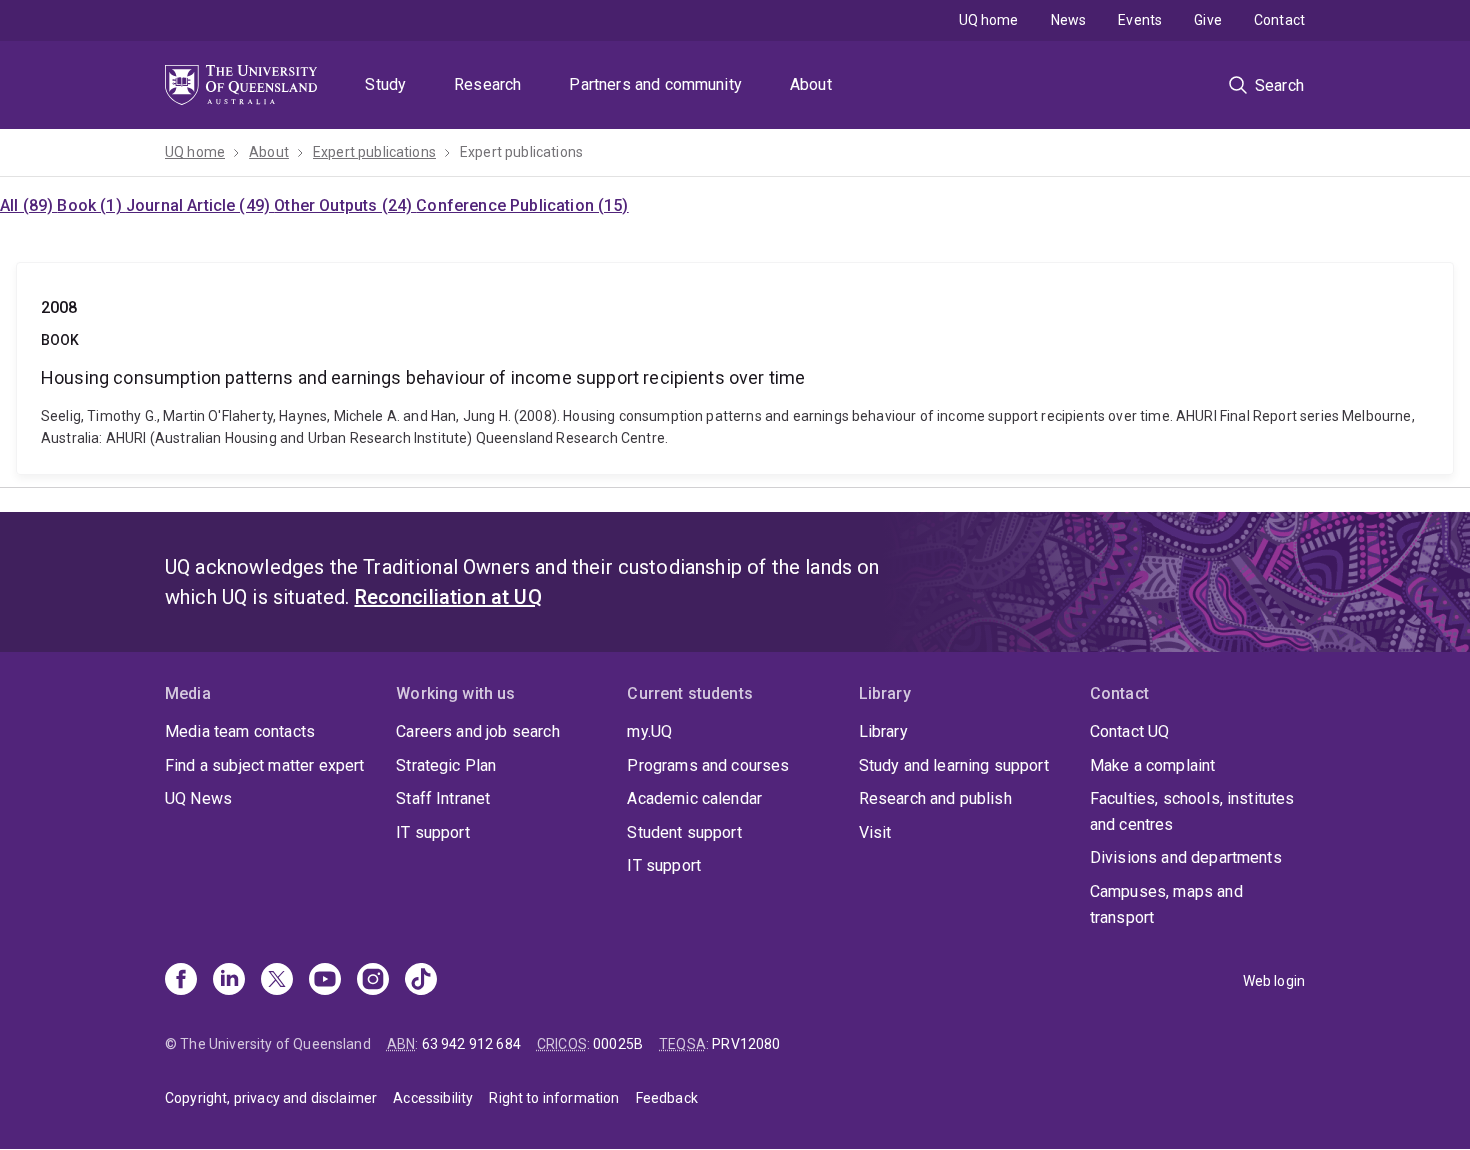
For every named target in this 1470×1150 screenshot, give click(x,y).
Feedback (667, 1098)
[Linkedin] (229, 981)
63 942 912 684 (471, 1044)
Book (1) (91, 205)
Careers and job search (478, 731)
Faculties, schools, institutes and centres (1192, 811)
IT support (433, 832)
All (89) (28, 205)
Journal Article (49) (200, 205)
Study (385, 84)
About (811, 84)
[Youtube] (325, 981)
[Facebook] (181, 981)
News (1069, 20)
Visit (875, 832)
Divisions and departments (1186, 857)
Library (883, 731)
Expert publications (374, 152)
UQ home (989, 20)
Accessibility (433, 1098)
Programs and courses (708, 765)
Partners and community (655, 84)
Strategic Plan (446, 765)
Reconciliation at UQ (448, 597)
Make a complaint (1153, 765)
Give (1208, 20)
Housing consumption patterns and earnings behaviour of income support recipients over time (735, 368)
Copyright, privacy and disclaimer (271, 1098)
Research (487, 84)
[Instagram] (373, 981)
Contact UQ (1130, 731)
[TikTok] (421, 981)
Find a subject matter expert (264, 765)
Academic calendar (694, 798)
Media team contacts (240, 731)
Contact (1279, 20)
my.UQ (649, 731)
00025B (618, 1044)
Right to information (554, 1098)
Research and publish (935, 798)
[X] (277, 981)
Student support (684, 832)
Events (1140, 20)
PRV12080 (746, 1044)
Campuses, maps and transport (1166, 904)
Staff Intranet (443, 798)
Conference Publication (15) (522, 205)
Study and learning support (954, 765)
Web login (1274, 981)
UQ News (198, 798)
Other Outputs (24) (345, 205)
